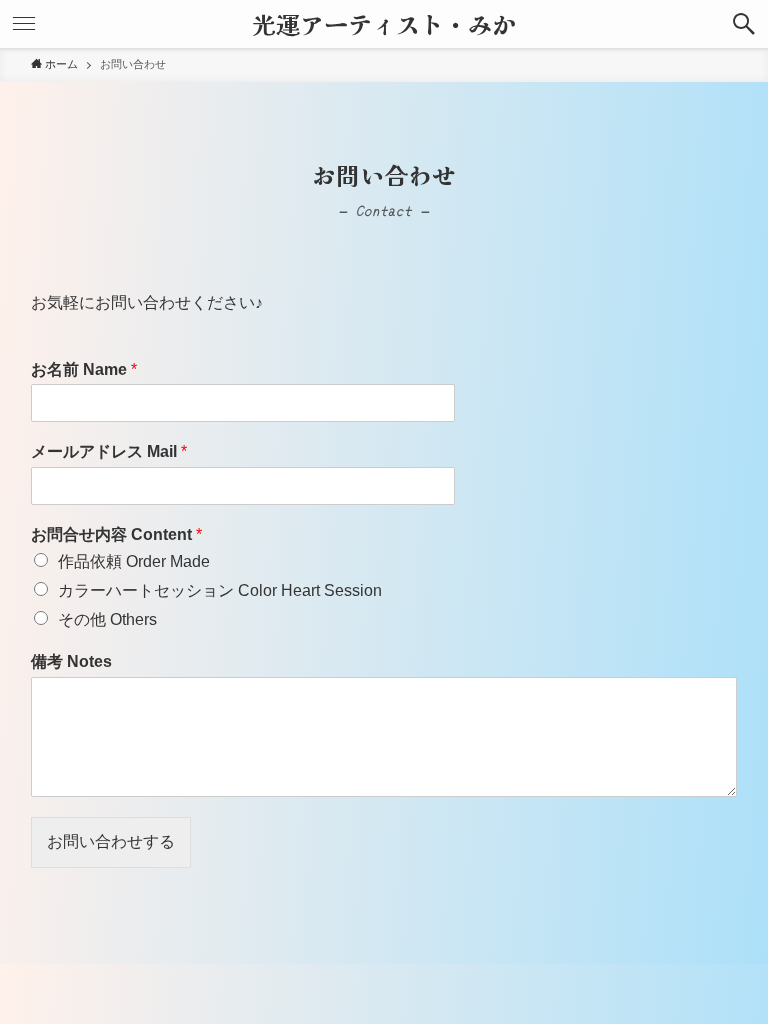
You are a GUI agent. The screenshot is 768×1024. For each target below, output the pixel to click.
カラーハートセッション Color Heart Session (220, 590)
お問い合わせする (111, 841)
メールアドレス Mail (109, 451)
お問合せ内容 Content (116, 534)
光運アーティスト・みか (384, 24)
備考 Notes (71, 661)
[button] (744, 24)
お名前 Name (84, 369)
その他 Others (107, 619)
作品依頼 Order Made (134, 561)
